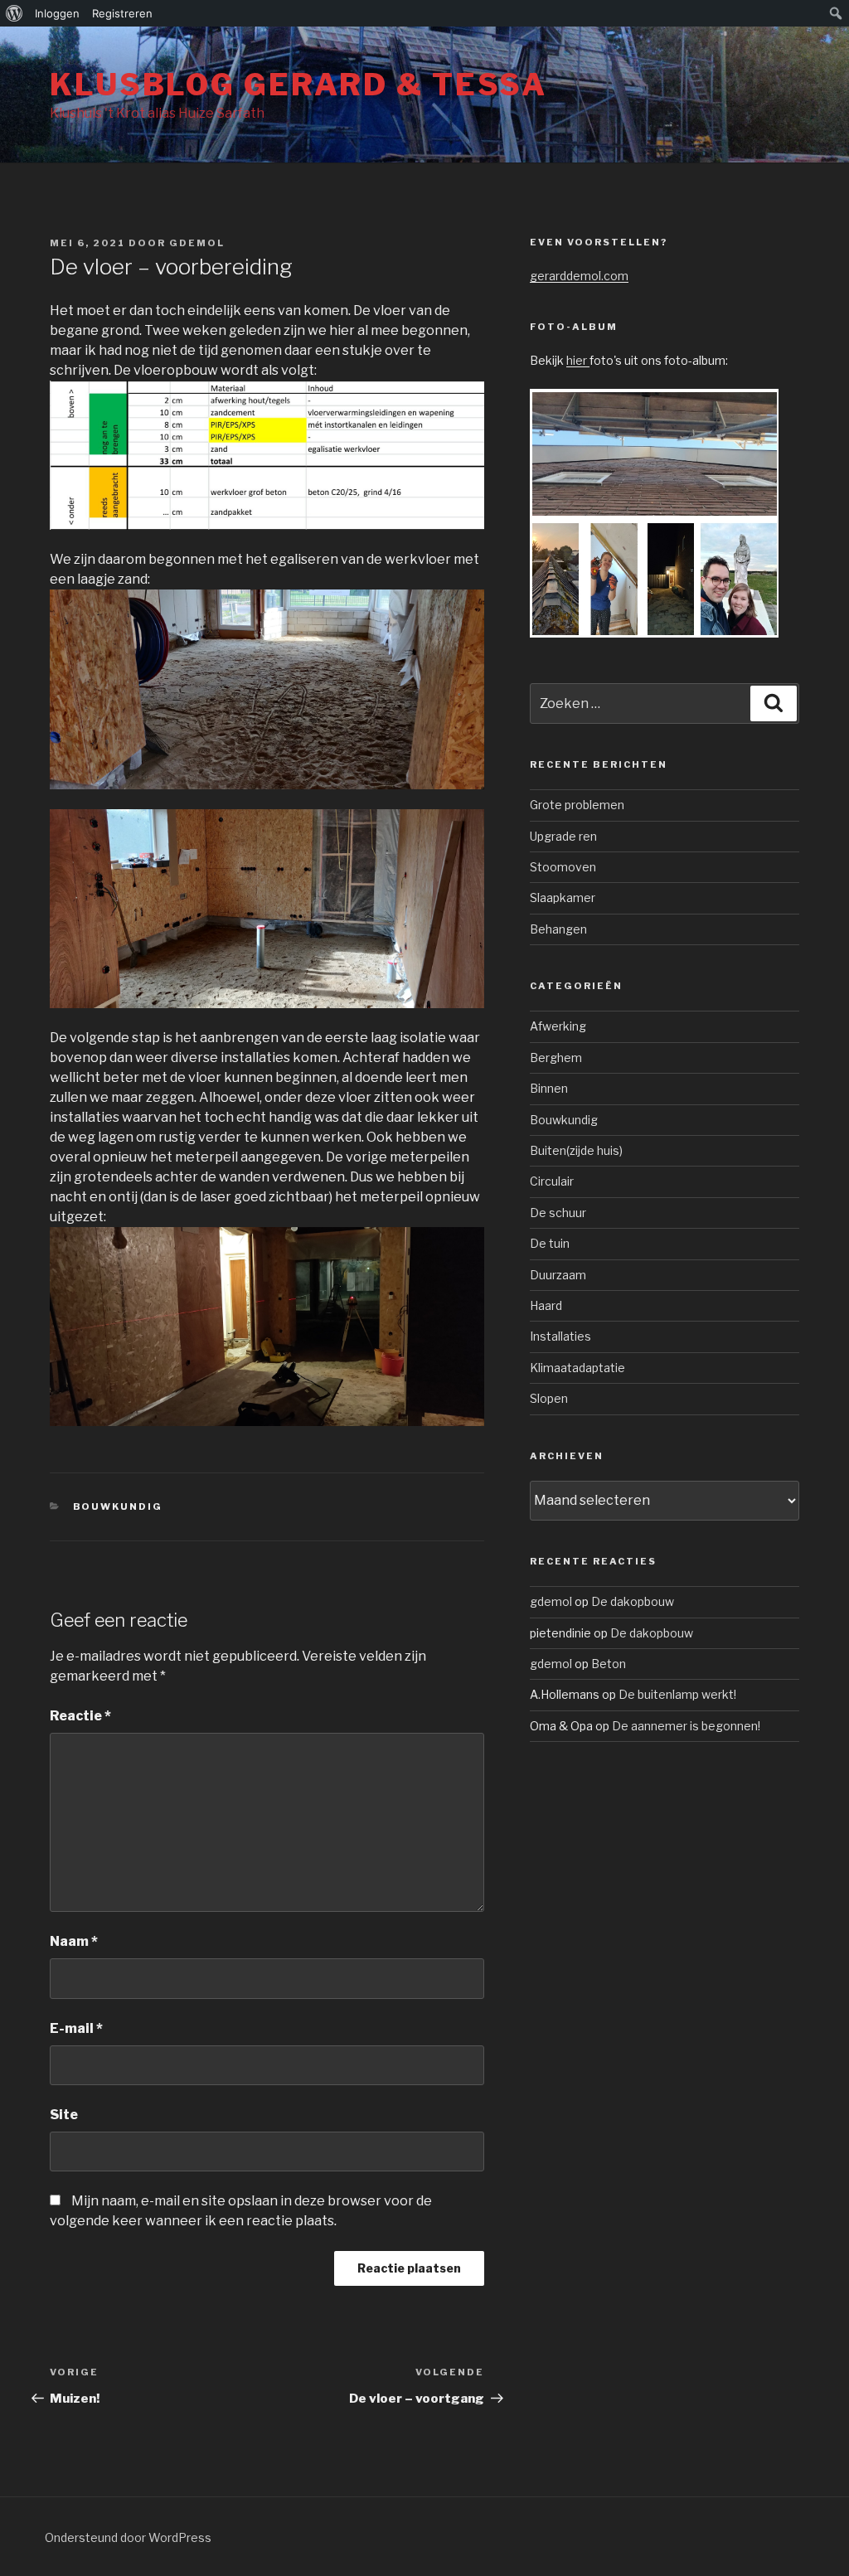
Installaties (560, 1336)
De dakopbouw (633, 1601)
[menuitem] (15, 13)
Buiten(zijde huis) (576, 1150)
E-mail (76, 2028)
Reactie (80, 1716)
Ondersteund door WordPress (128, 2537)
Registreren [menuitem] (122, 13)
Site (64, 2115)
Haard (546, 1305)
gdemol (197, 243)
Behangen (558, 929)
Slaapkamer (563, 897)
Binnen (549, 1088)
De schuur (558, 1213)
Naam (74, 1941)
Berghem (556, 1058)
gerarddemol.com (579, 276)
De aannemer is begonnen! (686, 1726)
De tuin (550, 1243)
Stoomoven (563, 867)
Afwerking (558, 1026)
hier (578, 360)
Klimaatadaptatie (577, 1368)
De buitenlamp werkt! (677, 1694)
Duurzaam (558, 1275)
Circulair (552, 1181)
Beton (609, 1664)
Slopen (549, 1398)
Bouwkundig (118, 1506)
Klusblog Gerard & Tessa (298, 85)
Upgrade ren (563, 836)
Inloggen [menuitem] (57, 13)
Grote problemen (577, 805)
